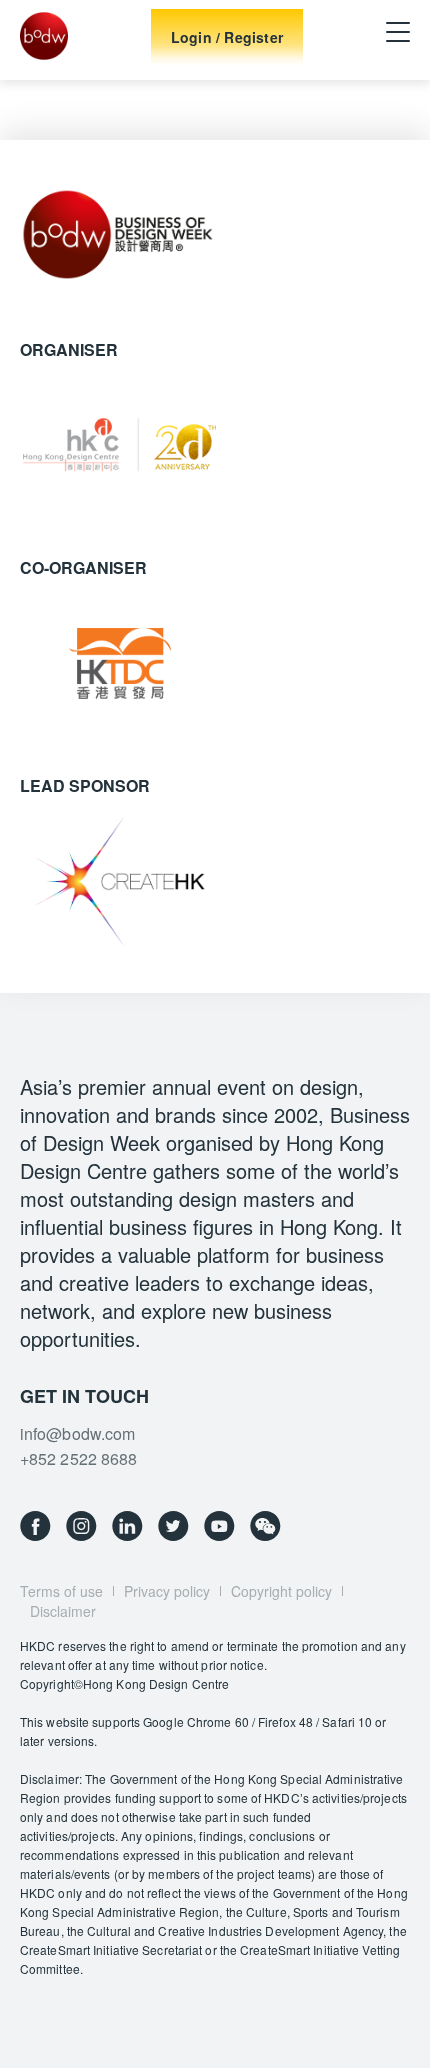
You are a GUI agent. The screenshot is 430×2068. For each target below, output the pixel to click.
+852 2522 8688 (78, 1458)
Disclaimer (63, 1611)
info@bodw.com (77, 1433)
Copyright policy (281, 1591)
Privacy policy (167, 1591)
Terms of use (61, 1591)
